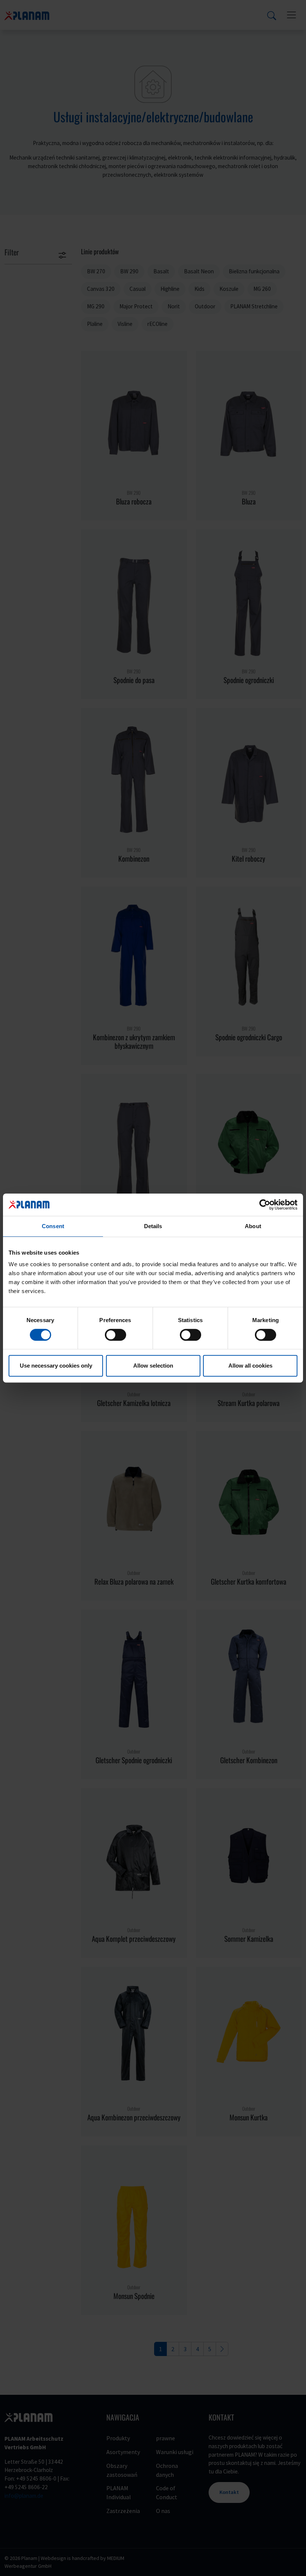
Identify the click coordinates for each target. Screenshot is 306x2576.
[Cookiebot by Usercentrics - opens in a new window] (265, 1205)
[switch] (115, 1335)
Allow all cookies (250, 1366)
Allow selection (153, 1366)
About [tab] (253, 1226)
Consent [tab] (53, 1226)
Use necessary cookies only (56, 1366)
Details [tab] (153, 1226)
